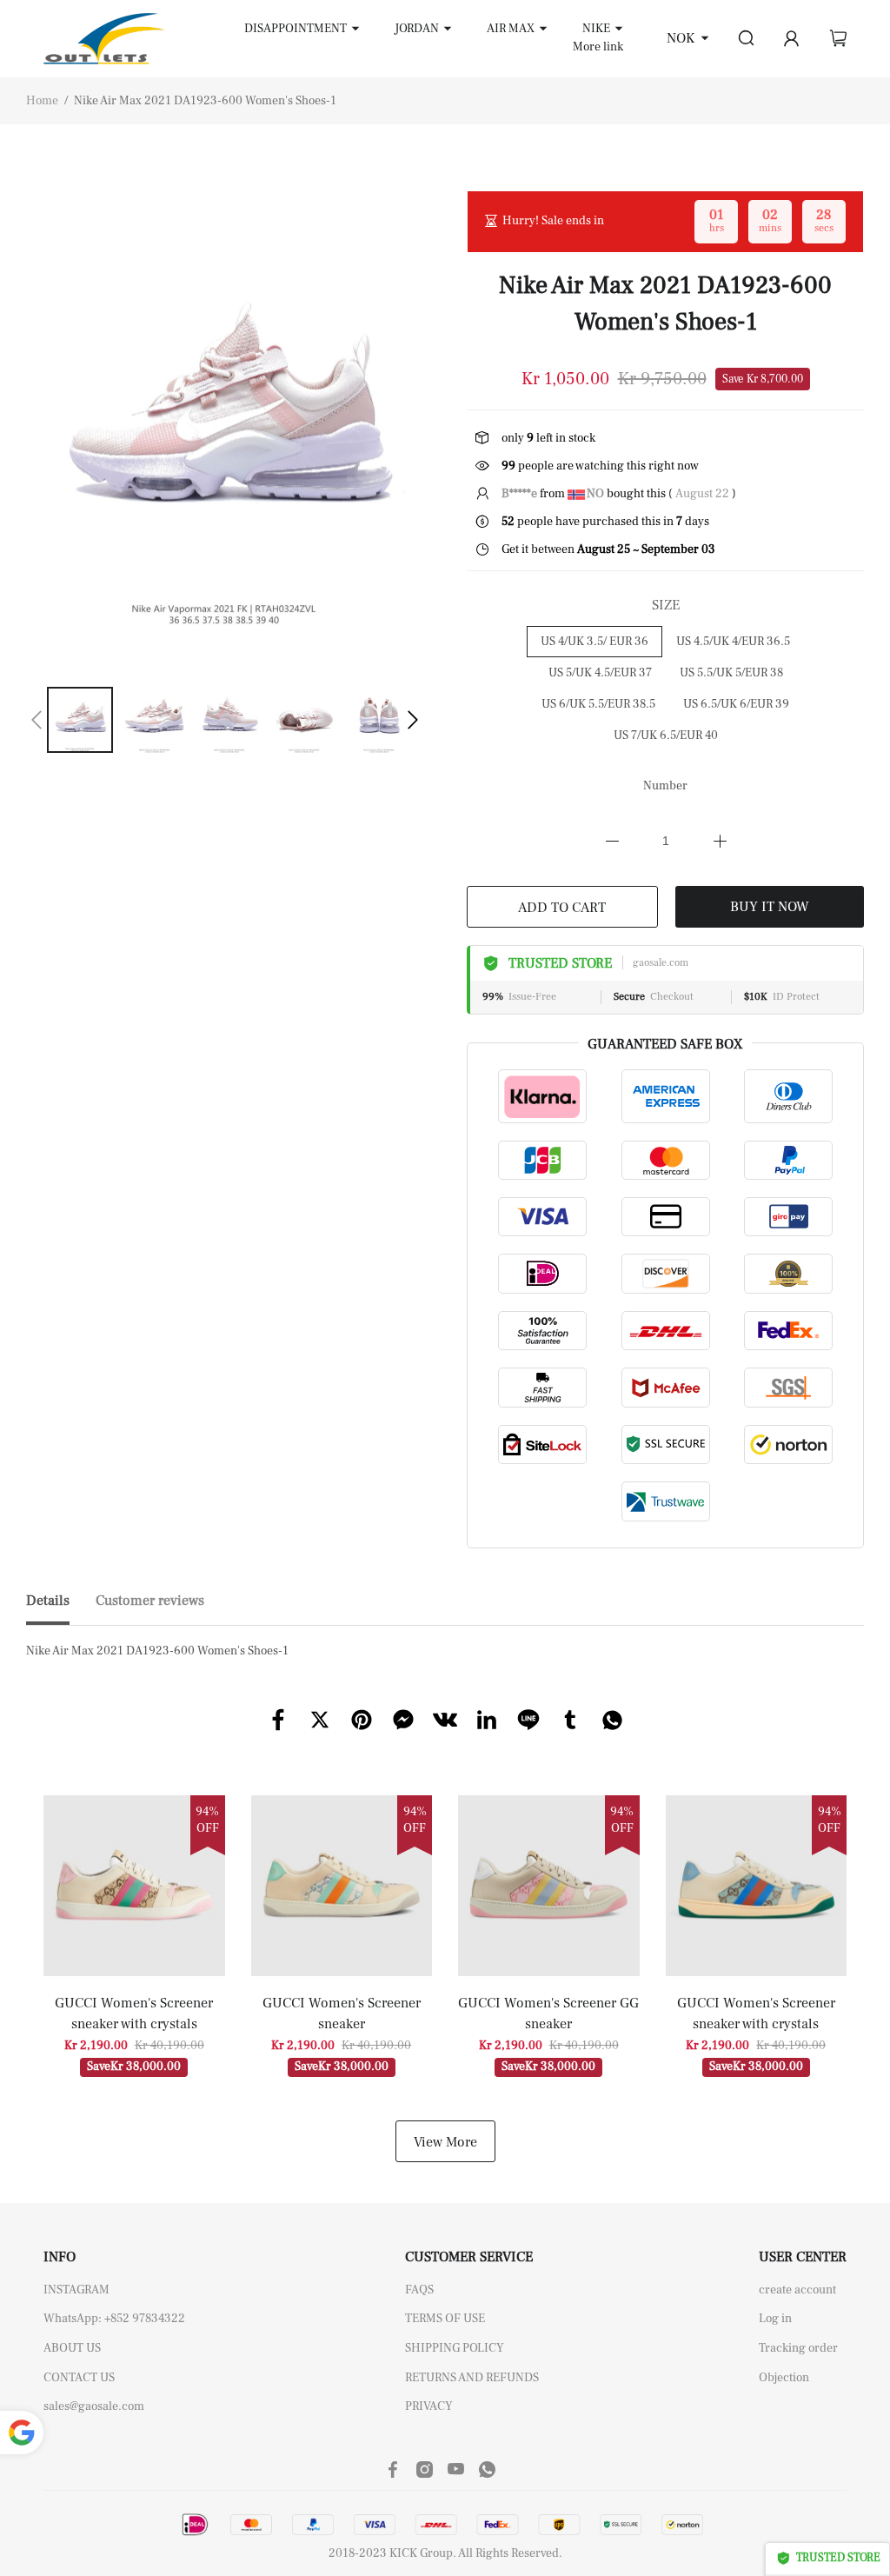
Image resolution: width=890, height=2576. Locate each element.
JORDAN (417, 29)
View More (445, 2142)
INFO (60, 2257)
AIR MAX (511, 29)
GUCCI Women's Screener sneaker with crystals (134, 2014)
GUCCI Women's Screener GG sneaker (548, 2014)
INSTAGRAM (76, 2290)
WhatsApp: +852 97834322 (114, 2319)
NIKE (596, 29)
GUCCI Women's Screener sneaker (342, 2014)
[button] (37, 720)
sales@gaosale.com (94, 2406)
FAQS (419, 2290)
